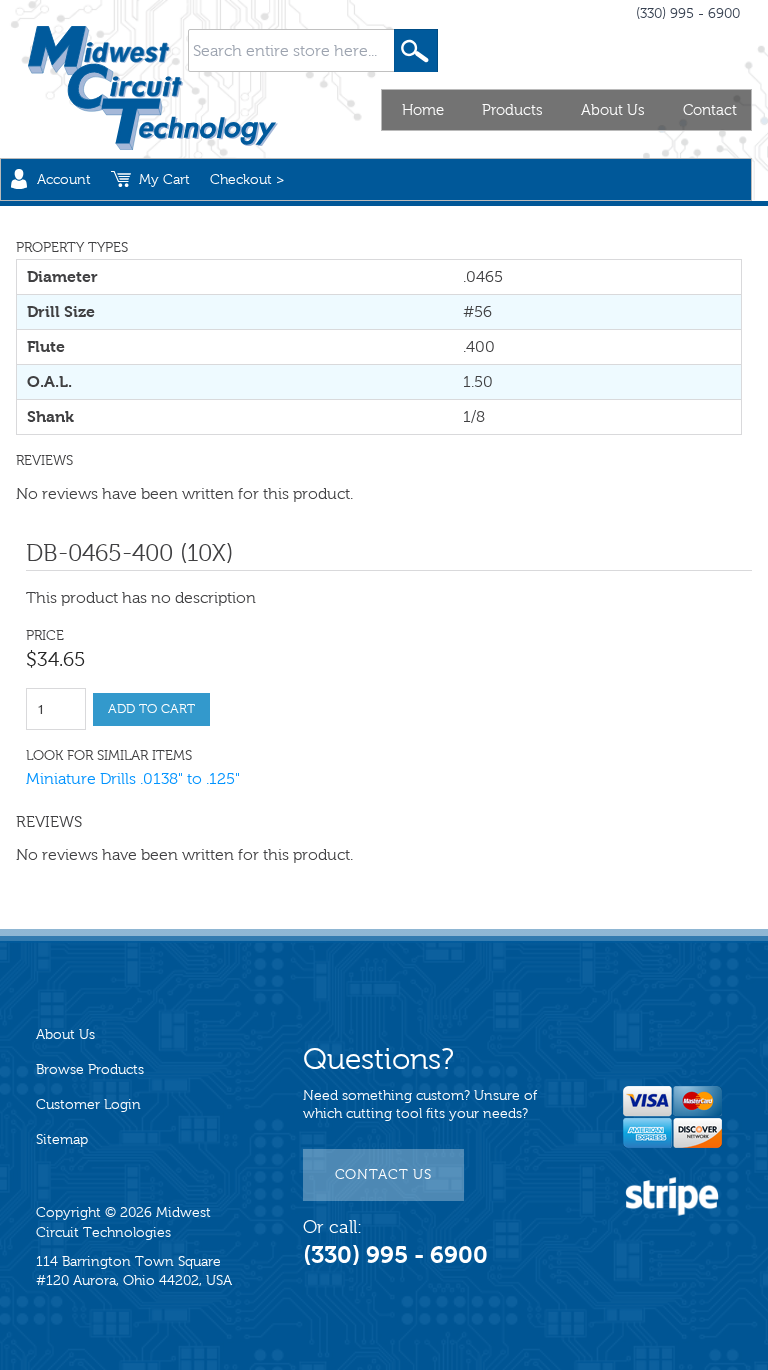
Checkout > (247, 179)
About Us (613, 110)
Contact (710, 110)
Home (423, 110)
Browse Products (90, 1069)
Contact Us (383, 1174)
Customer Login (88, 1104)
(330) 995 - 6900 (688, 13)
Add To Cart (151, 709)
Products (512, 110)
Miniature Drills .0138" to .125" (133, 778)
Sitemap (62, 1139)
